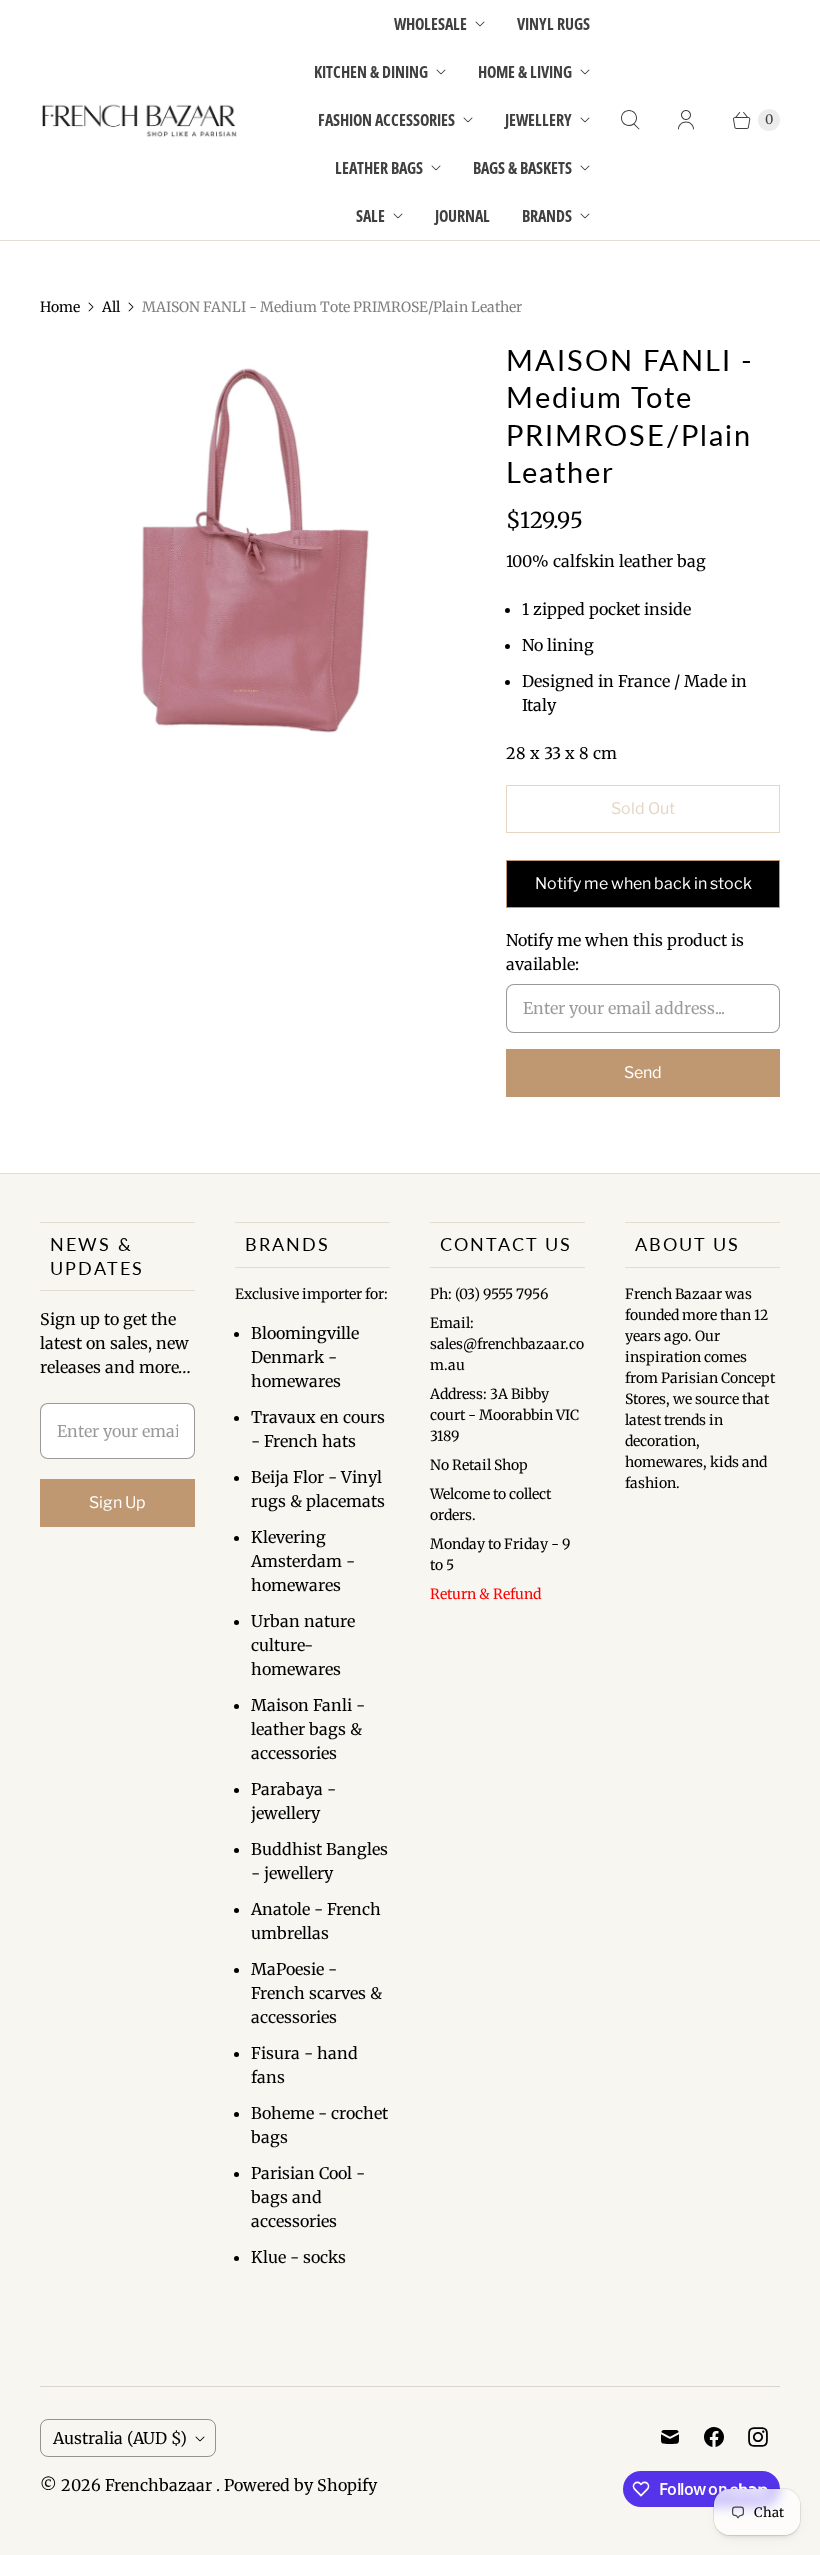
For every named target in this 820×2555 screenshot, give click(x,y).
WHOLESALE (430, 24)
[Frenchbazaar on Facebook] (714, 2437)
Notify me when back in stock (643, 883)
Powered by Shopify (300, 2485)
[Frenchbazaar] (140, 120)
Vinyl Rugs (553, 24)
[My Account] (686, 120)
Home (60, 307)
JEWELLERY (538, 120)
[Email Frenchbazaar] (670, 2437)
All (111, 307)
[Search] (630, 120)
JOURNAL (462, 216)
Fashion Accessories (386, 120)
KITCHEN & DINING (371, 72)
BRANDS (547, 216)
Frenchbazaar (160, 2485)
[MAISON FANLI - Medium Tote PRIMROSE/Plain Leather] (245, 547)
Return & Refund (485, 1594)
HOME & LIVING (525, 72)
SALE (370, 216)
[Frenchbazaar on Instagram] (758, 2437)
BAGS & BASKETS (522, 168)
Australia (120, 2438)
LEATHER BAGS (379, 168)
